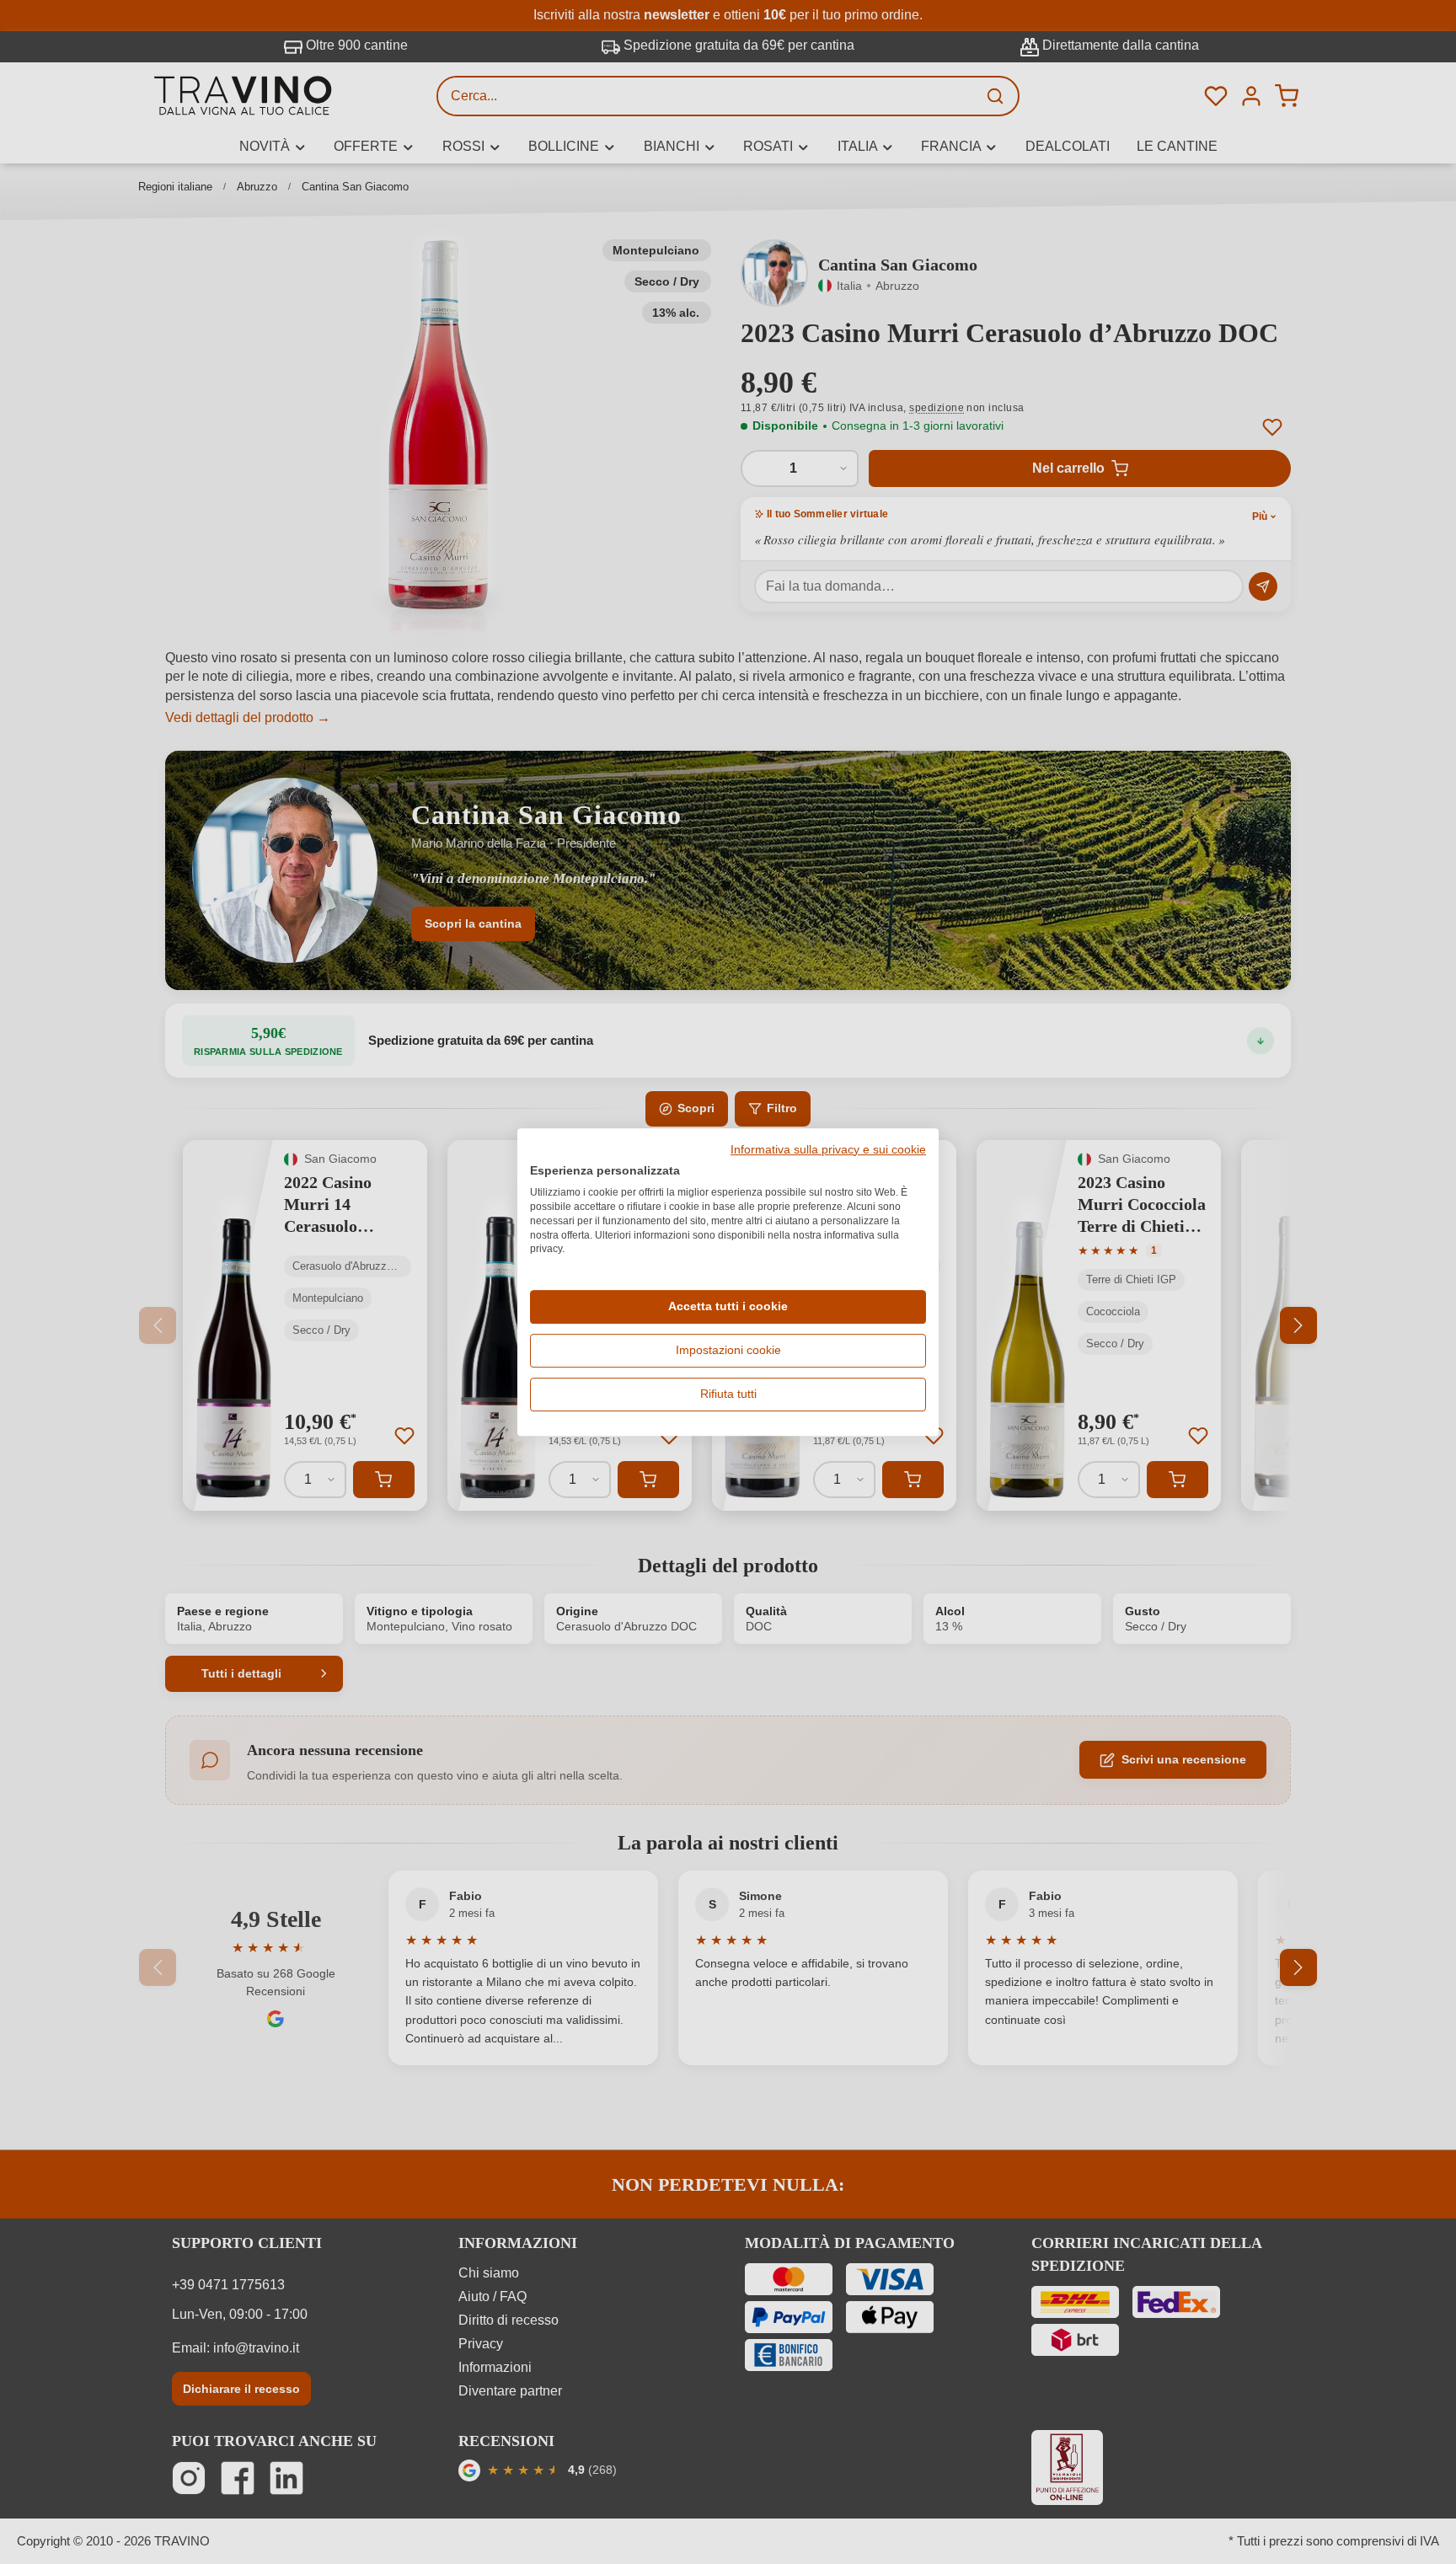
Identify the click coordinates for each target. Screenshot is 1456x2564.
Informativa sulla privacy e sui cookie (828, 1150)
